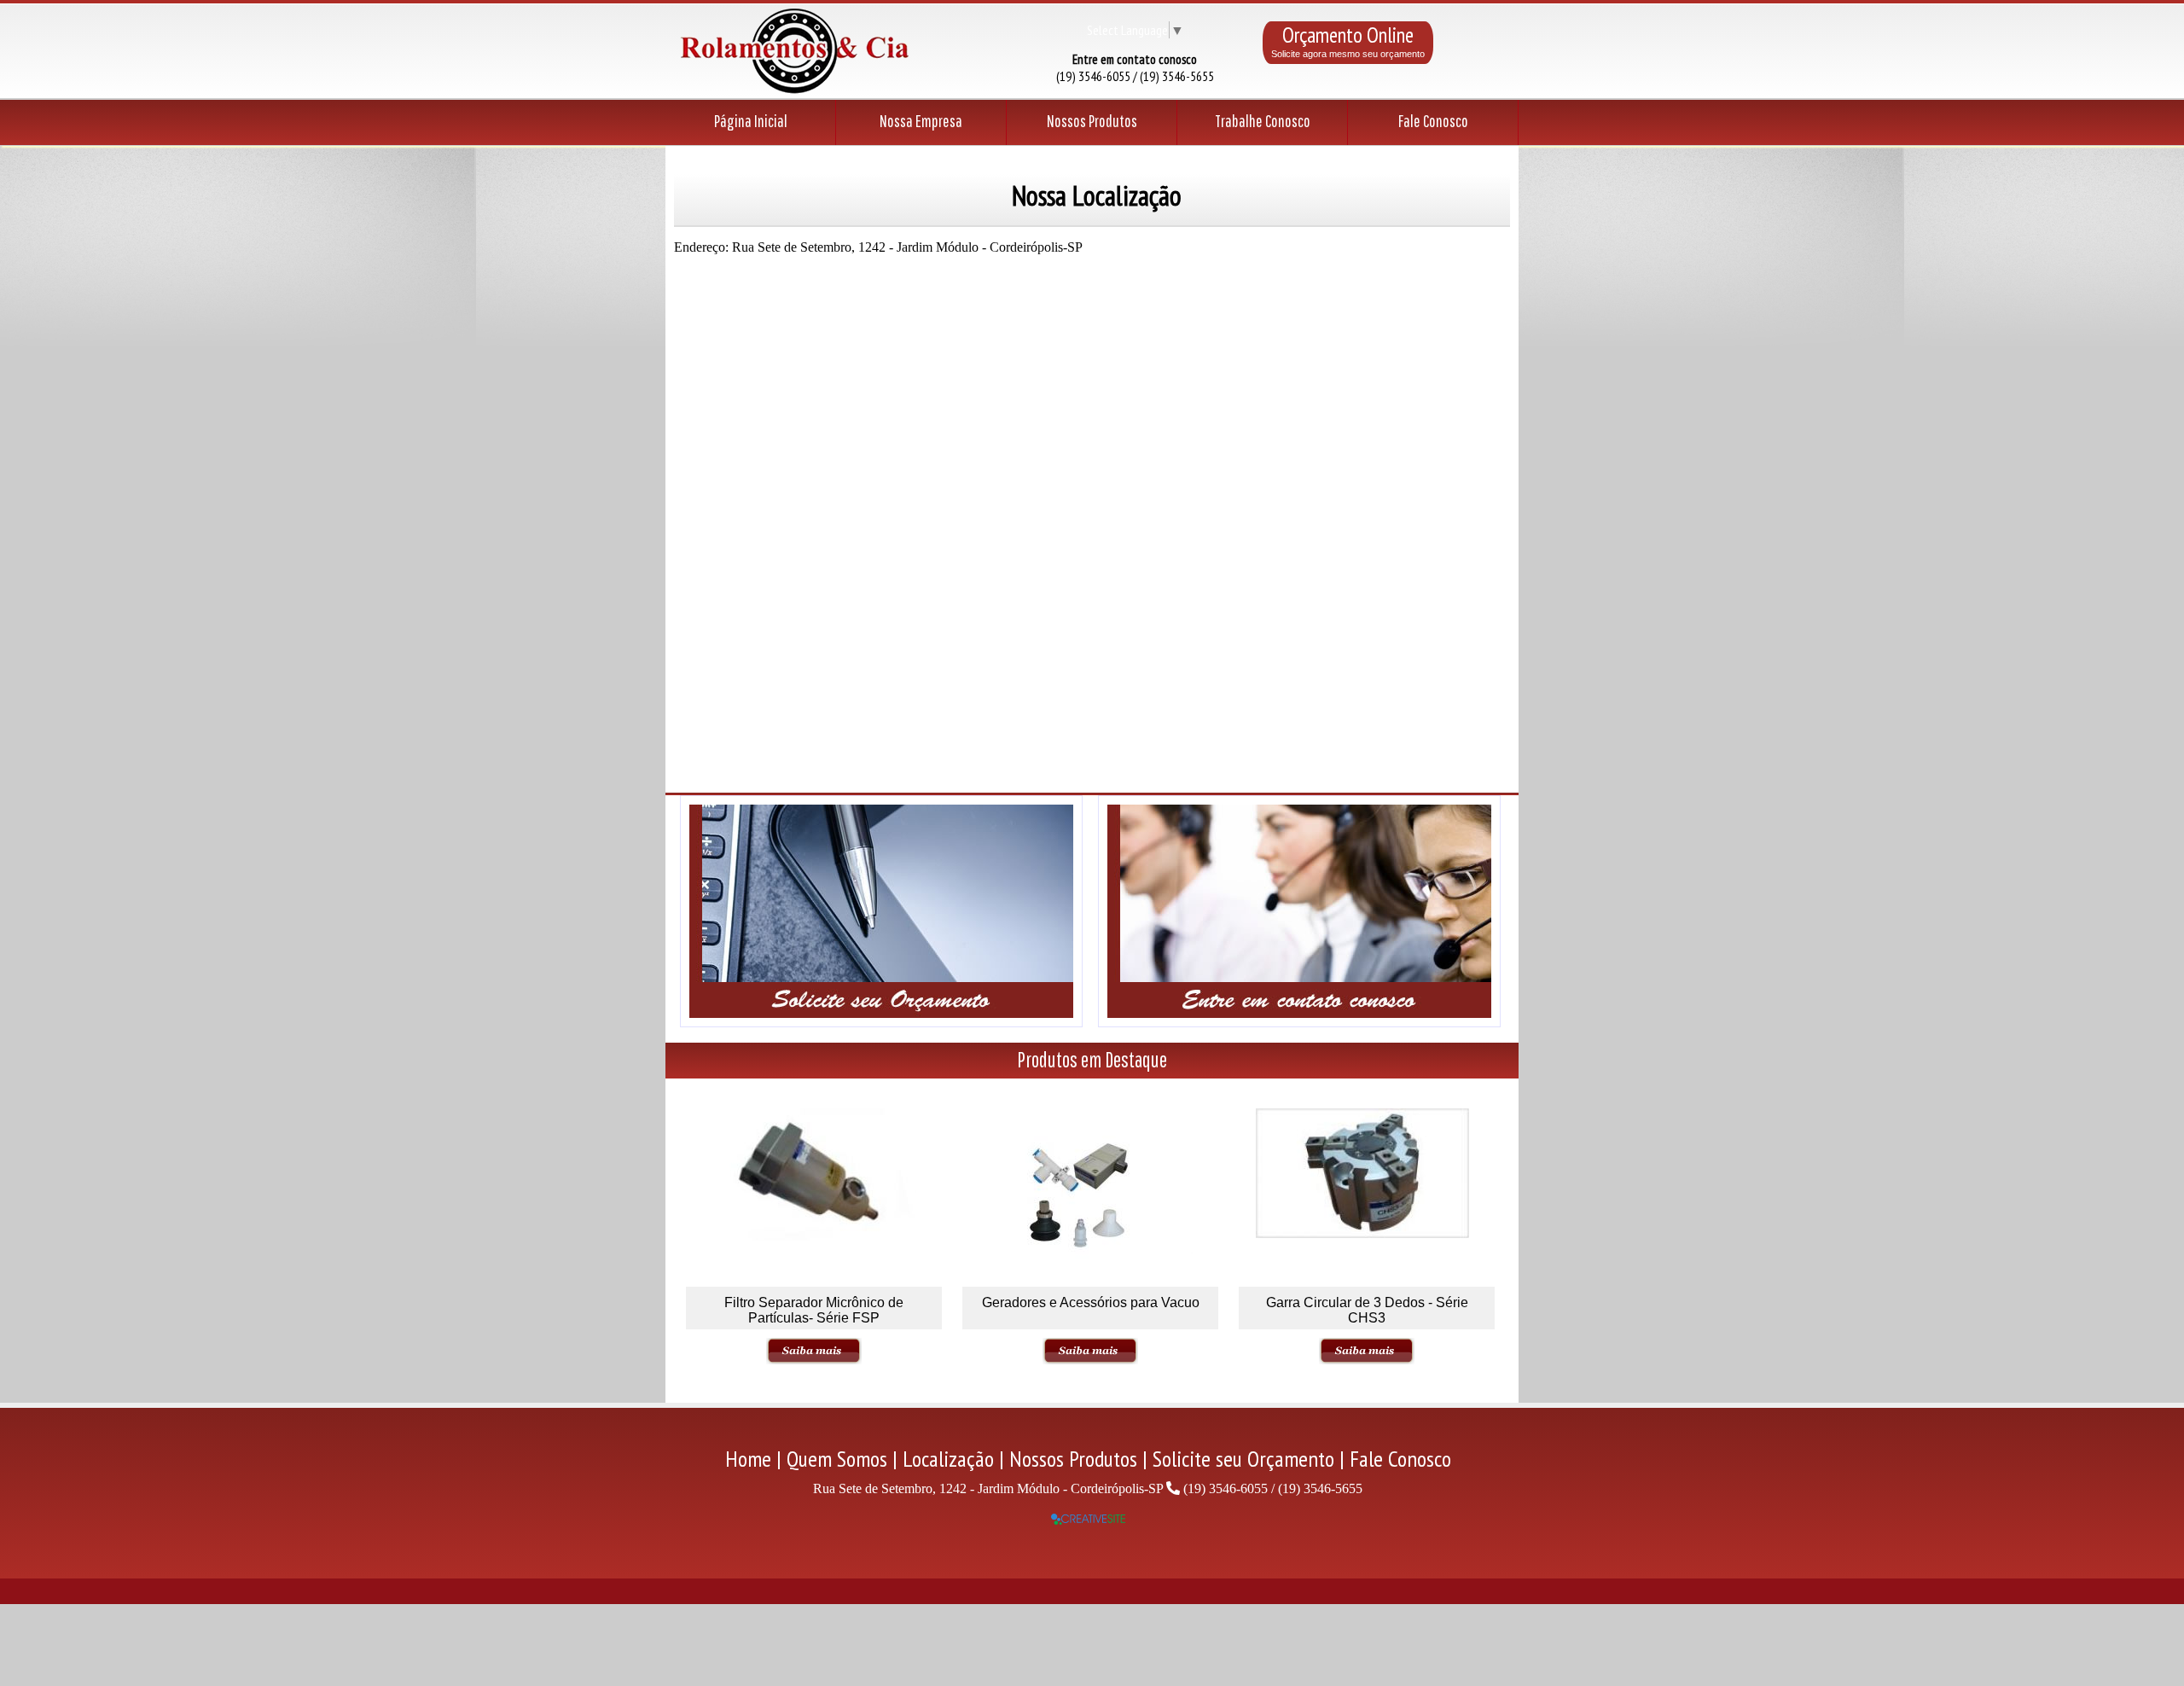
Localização (948, 1459)
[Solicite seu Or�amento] (881, 1023)
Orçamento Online (1348, 35)
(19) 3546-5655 (1320, 1488)
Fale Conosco (1400, 1459)
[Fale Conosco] (1299, 1023)
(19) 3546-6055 (1226, 1488)
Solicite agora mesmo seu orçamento (1348, 54)
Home (748, 1459)
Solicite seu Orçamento (1243, 1459)
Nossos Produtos (1073, 1459)
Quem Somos (837, 1459)
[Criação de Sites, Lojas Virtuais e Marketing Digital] (1088, 1520)
